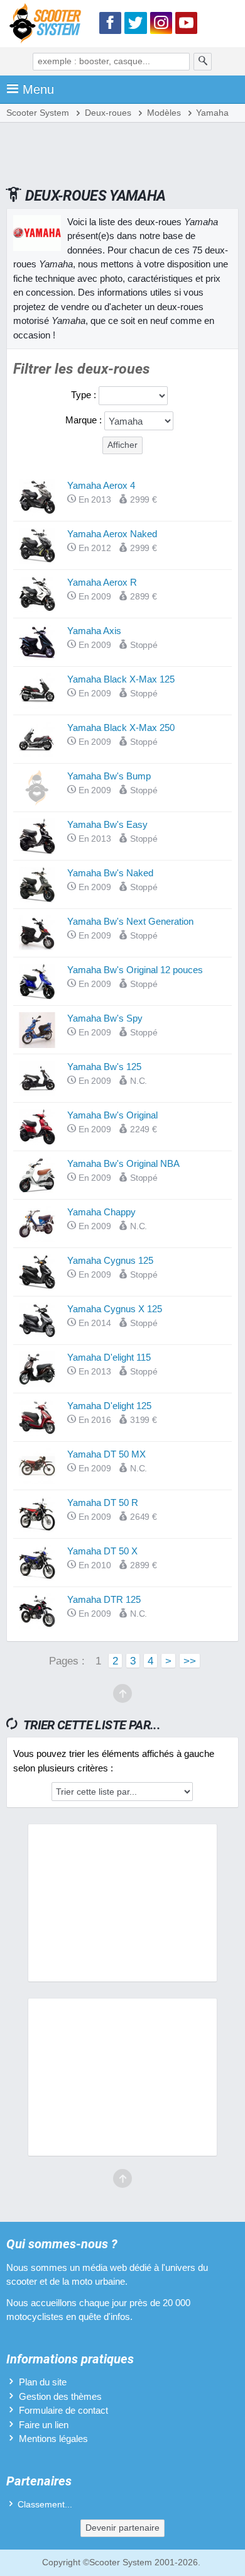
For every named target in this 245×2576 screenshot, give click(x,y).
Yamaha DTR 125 (104, 1599)
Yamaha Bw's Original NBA (123, 1163)
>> (190, 1661)
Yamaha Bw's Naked (110, 873)
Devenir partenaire (122, 2528)
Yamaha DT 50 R (103, 1503)
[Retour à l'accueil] (48, 25)
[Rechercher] (203, 62)
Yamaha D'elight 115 (109, 1357)
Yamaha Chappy (101, 1212)
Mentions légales (53, 2439)
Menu (38, 89)
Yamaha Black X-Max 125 (121, 679)
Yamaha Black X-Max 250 (121, 728)
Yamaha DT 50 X (102, 1551)
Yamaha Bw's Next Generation (130, 921)
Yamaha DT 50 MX (106, 1454)
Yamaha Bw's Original (112, 1115)
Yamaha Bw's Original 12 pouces (135, 970)
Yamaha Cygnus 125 (110, 1260)
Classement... (45, 2505)
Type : (85, 395)
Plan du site (43, 2382)
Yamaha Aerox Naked (112, 534)
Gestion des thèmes (60, 2396)
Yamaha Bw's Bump (109, 776)
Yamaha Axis (94, 631)
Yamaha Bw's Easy (107, 824)
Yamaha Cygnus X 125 (115, 1309)
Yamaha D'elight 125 (109, 1406)
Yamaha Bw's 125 (104, 1067)
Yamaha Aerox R (102, 582)
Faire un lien (44, 2425)
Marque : (85, 420)
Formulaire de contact (63, 2410)
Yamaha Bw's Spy (105, 1018)
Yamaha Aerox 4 (101, 485)
